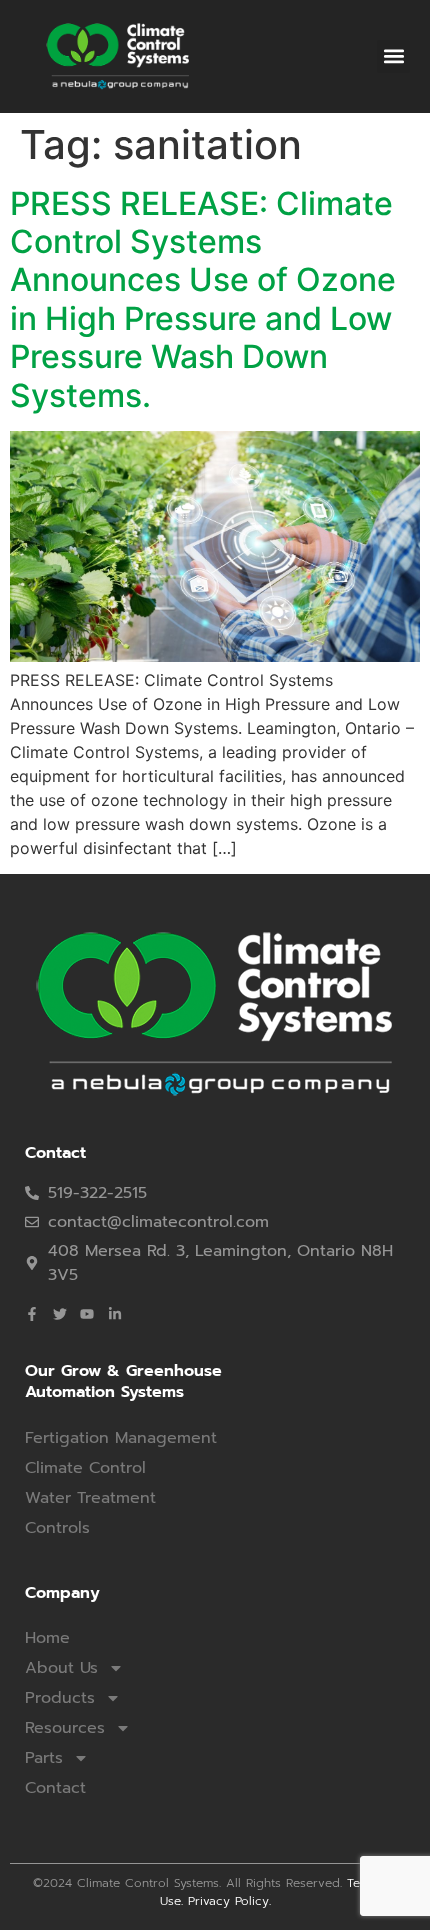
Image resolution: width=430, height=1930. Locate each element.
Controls (57, 1528)
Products (60, 1698)
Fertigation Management (121, 1438)
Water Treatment (90, 1498)
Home (47, 1638)
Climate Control (85, 1468)
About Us (61, 1668)
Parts (44, 1758)
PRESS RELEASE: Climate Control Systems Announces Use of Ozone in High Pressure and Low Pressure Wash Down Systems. (203, 299)
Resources (65, 1728)
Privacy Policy (228, 1901)
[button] (393, 56)
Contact (55, 1788)
